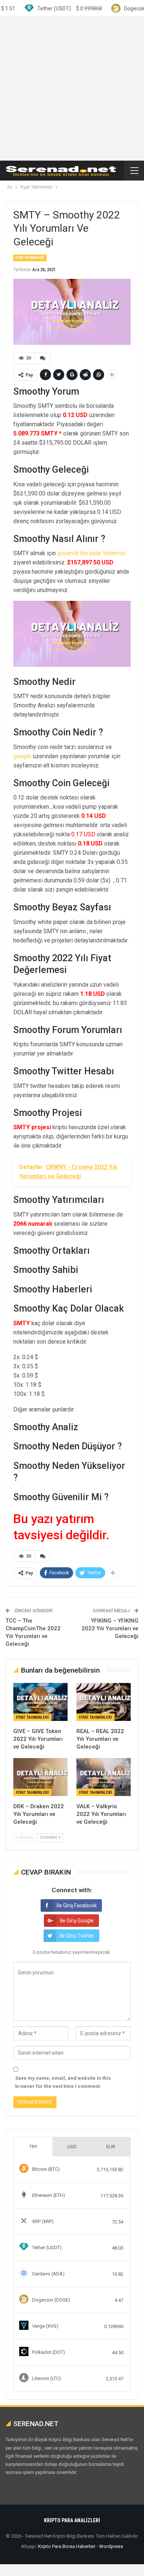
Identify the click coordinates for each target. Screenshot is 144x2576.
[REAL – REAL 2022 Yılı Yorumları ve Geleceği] (104, 1702)
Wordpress (111, 2546)
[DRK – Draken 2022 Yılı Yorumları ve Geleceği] (40, 1777)
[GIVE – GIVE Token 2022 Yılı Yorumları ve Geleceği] (40, 1702)
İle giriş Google (77, 1921)
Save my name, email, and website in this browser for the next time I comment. (63, 2082)
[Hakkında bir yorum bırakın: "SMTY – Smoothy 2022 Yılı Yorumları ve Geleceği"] (43, 358)
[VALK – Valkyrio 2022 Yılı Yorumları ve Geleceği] (104, 1777)
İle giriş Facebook (77, 1905)
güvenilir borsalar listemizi (91, 553)
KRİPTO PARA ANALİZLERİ (72, 2520)
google (22, 756)
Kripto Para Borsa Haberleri (67, 2546)
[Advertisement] (72, 89)
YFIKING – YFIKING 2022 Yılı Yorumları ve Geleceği (110, 1628)
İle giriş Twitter (77, 1936)
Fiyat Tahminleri (30, 258)
